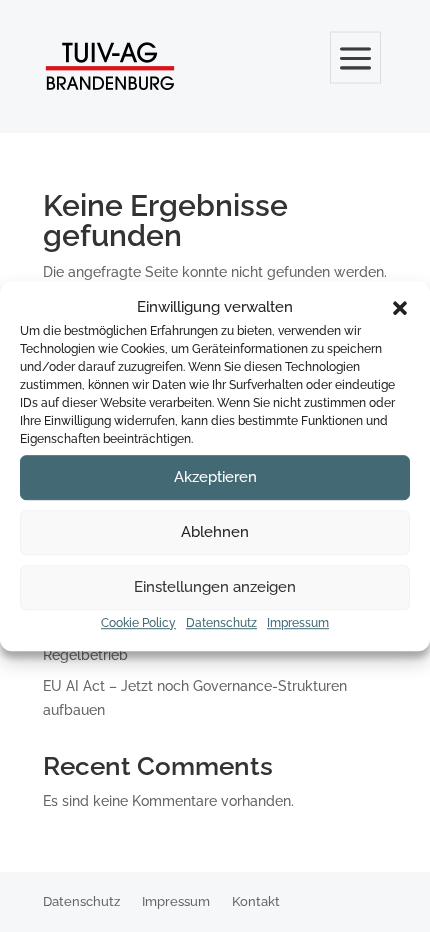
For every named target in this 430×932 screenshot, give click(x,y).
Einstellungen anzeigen (215, 588)
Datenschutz (221, 623)
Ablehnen (215, 533)
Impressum (298, 623)
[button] (400, 308)
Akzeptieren (215, 478)
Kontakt (256, 902)
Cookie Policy (138, 623)
